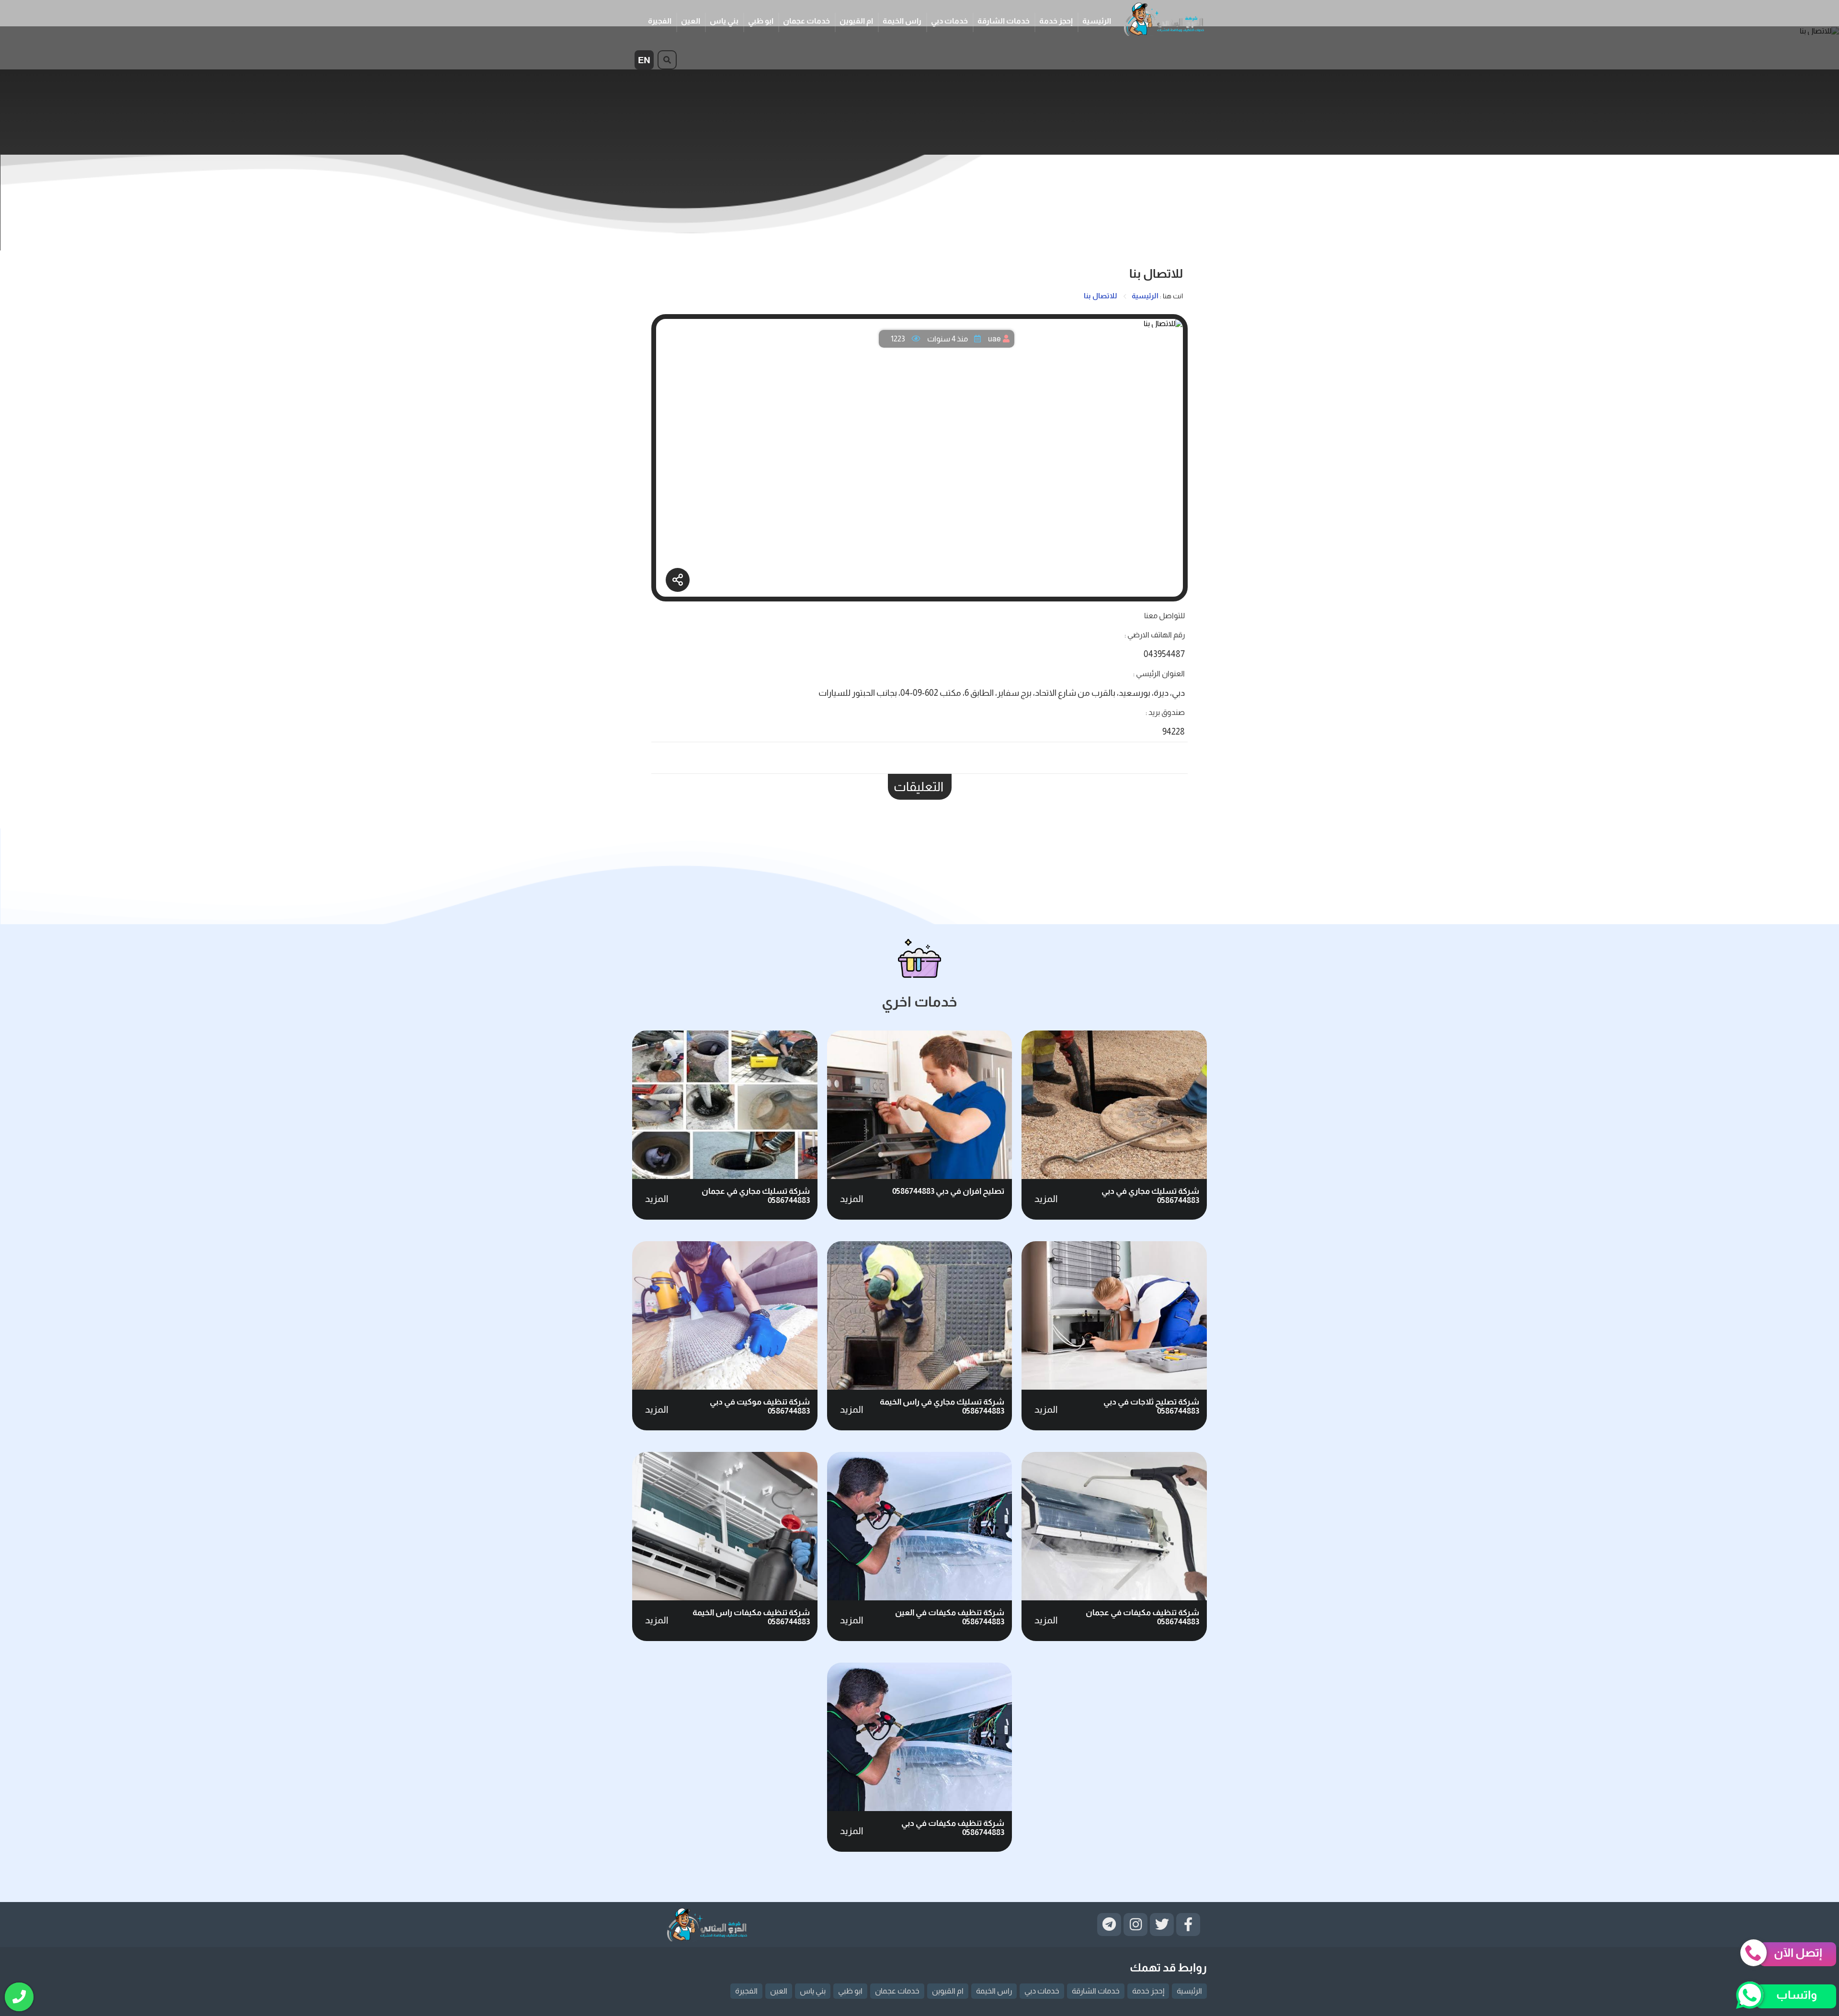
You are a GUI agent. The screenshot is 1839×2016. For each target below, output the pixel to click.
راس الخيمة (902, 21)
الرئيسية (1097, 21)
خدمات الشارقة (1004, 21)
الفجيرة (660, 21)
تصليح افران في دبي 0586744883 (948, 1191)
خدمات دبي (949, 21)
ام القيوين (856, 21)
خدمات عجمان (806, 21)
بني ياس (724, 21)
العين (691, 21)
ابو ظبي (761, 21)
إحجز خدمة (1056, 21)
